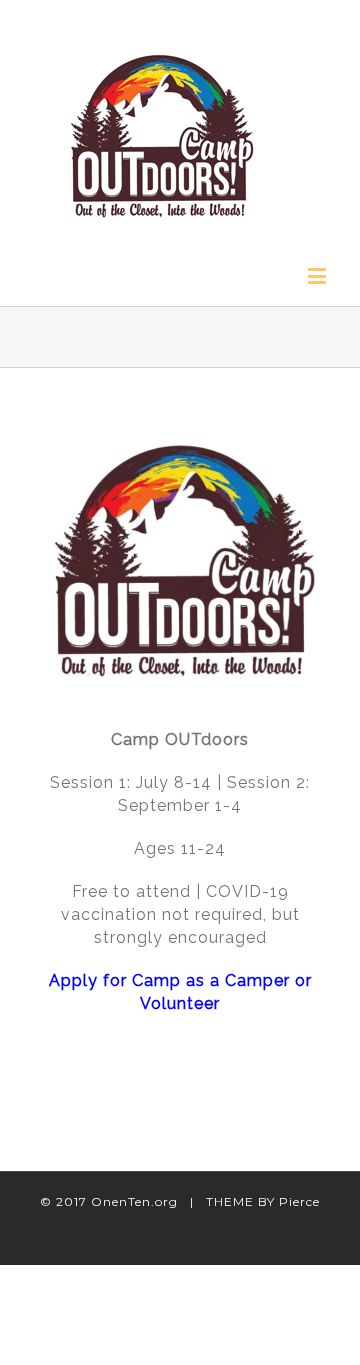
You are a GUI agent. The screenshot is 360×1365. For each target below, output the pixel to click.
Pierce (299, 1201)
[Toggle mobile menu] (319, 275)
